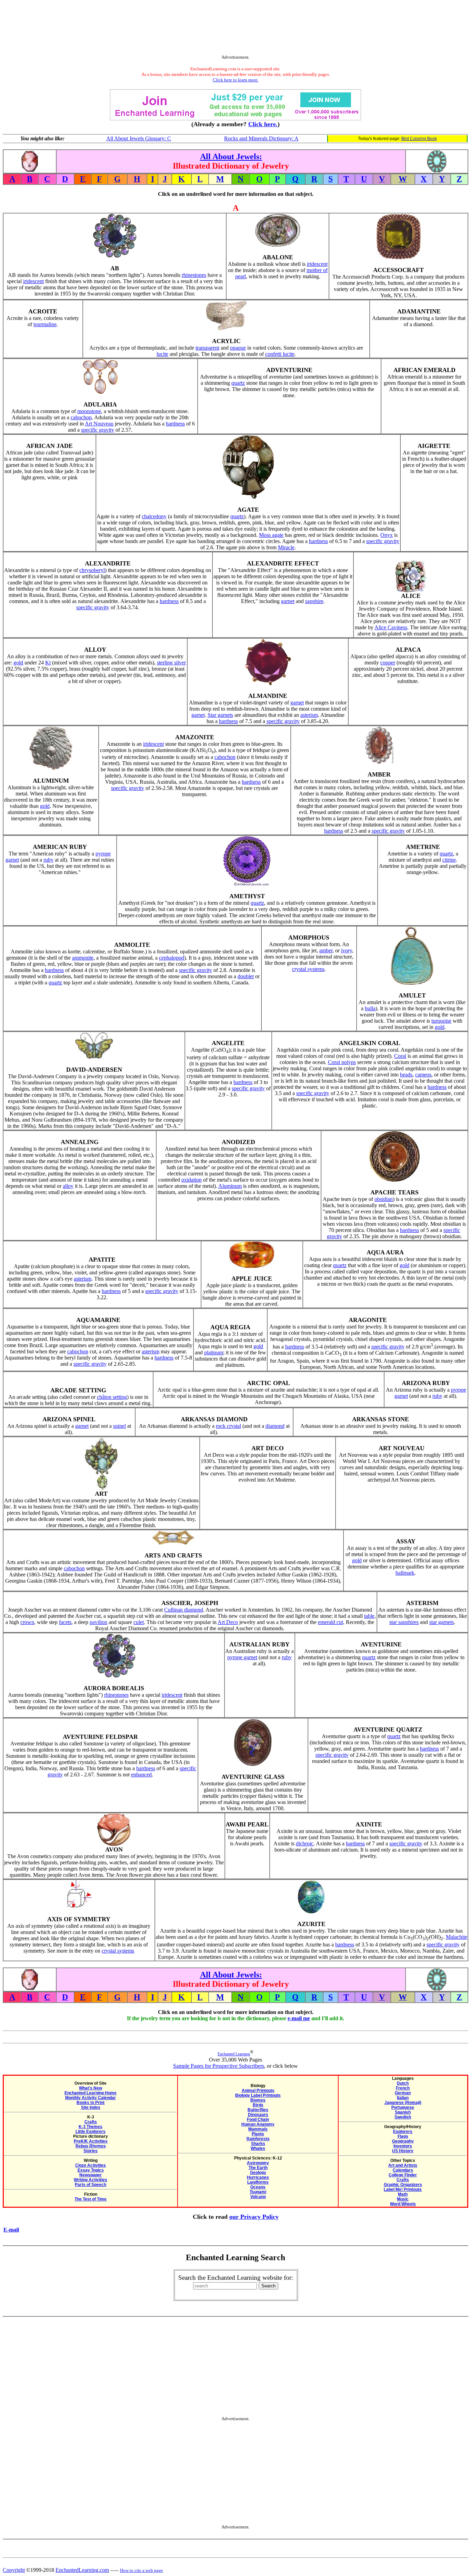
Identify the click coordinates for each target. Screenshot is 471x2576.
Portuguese (403, 2107)
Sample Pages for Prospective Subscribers (219, 2066)
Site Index (91, 2107)
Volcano (258, 2197)
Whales (258, 2148)
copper (388, 663)
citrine (449, 860)
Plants (258, 2134)
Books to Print (91, 2103)
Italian (403, 2098)
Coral (400, 1056)
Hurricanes (258, 2177)
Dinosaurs (258, 2115)
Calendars (403, 2170)
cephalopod (172, 958)
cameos (423, 1075)
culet (139, 1622)
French (403, 2088)
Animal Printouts (258, 2091)
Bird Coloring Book (419, 139)
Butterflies (258, 2110)
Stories (91, 2151)
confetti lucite (280, 354)
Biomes (258, 2100)
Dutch (403, 2083)
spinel (119, 1426)
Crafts (91, 2122)
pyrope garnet (242, 1657)
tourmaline (45, 324)
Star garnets (220, 715)
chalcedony (154, 516)
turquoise (441, 1021)
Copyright (14, 2570)
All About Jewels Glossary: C (139, 138)
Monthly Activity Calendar (91, 2098)
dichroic (305, 1843)
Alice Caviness (391, 627)
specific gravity (98, 430)
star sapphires (404, 1622)
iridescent (33, 281)
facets (65, 1622)
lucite (162, 354)
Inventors (403, 2146)
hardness (175, 424)
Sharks (258, 2144)
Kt (48, 663)
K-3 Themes (91, 2127)
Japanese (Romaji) (403, 2103)
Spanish (403, 2112)
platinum (214, 1352)
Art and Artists (403, 2165)
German (403, 2093)
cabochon (81, 417)
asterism (309, 715)
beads (406, 1075)
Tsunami (258, 2192)
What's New (91, 2088)
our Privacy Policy (254, 2217)
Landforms (258, 2182)
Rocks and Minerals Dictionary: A (261, 138)
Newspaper (91, 2175)
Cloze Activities (91, 2165)
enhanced (141, 1775)
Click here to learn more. (236, 80)
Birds (258, 2105)
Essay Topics (91, 2170)
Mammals (258, 2129)
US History (403, 2151)
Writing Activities (91, 2180)
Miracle (286, 547)
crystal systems (308, 969)
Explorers (403, 2132)
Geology (258, 2173)
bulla (370, 1008)
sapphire (314, 601)
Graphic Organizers (403, 2185)
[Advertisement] (235, 29)
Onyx (387, 535)
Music (403, 2199)
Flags (403, 2136)
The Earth (258, 2168)
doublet (246, 976)
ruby (48, 860)
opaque (238, 348)
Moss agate (271, 535)
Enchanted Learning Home (91, 2093)
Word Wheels (403, 2204)
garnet (288, 601)
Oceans (258, 2187)
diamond (275, 1426)
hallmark (405, 1573)
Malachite (457, 1937)
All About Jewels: (231, 157)
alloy (68, 1186)
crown (27, 1622)
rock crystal (228, 1426)
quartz (238, 383)
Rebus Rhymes (91, 2146)
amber (326, 950)
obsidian (384, 1199)
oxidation (192, 1180)
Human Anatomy (258, 2124)
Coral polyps (342, 1062)
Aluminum (230, 1186)
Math (403, 2194)
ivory (347, 950)
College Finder (403, 2175)
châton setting (112, 1397)
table (369, 1616)
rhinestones (194, 275)
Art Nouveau (99, 424)
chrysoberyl (92, 570)
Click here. (263, 124)
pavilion (98, 1622)
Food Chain (258, 2119)
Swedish (403, 2117)
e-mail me (299, 2018)
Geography (403, 2141)
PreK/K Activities (91, 2141)
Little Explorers (91, 2132)
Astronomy (258, 2163)
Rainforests (258, 2139)
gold (18, 663)
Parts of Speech (91, 2185)
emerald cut (330, 1622)
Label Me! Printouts (403, 2189)
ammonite (83, 958)
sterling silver (171, 663)
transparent (207, 348)
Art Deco (228, 1622)
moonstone (89, 411)
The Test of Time (91, 2199)
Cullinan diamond (184, 1610)
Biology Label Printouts (258, 2095)
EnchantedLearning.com (82, 2570)
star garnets (442, 1622)
